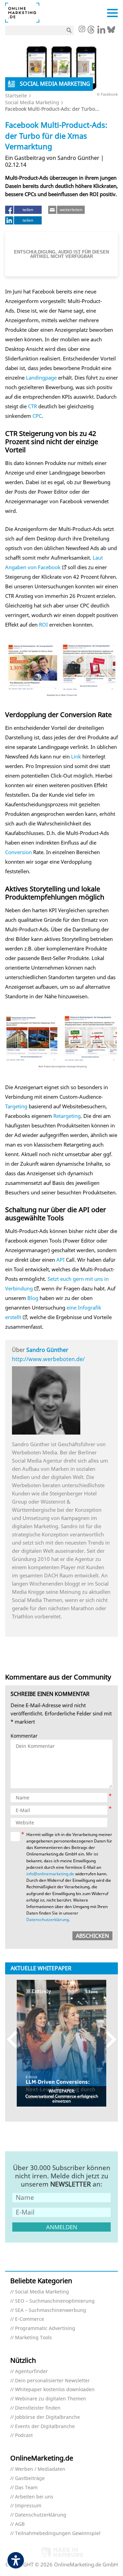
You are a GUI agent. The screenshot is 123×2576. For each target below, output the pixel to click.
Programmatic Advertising (45, 2328)
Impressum (28, 2506)
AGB (20, 2524)
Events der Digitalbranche (45, 2427)
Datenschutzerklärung (47, 1920)
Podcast (24, 2435)
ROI (43, 625)
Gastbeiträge (30, 2478)
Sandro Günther (47, 1350)
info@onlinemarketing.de (50, 1874)
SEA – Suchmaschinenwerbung (51, 2310)
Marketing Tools (33, 2338)
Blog (33, 1298)
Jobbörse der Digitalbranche (47, 2417)
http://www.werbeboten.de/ (48, 1359)
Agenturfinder (31, 2372)
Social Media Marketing (32, 102)
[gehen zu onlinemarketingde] (82, 30)
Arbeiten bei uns (34, 2497)
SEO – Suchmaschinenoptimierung (55, 2301)
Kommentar (24, 1736)
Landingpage (41, 378)
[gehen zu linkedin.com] (101, 31)
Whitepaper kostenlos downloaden (55, 2390)
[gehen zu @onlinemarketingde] (91, 31)
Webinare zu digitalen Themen (51, 2399)
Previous (15, 2039)
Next (108, 2039)
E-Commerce (30, 2319)
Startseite (16, 95)
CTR (32, 406)
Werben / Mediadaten (40, 2469)
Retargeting (67, 1116)
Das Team (26, 2488)
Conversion (18, 852)
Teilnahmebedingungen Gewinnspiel (58, 2533)
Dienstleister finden (38, 2408)
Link (76, 756)
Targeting (16, 1106)
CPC (37, 416)
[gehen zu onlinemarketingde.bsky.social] (111, 31)
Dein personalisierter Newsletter (52, 2381)
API (60, 1260)
